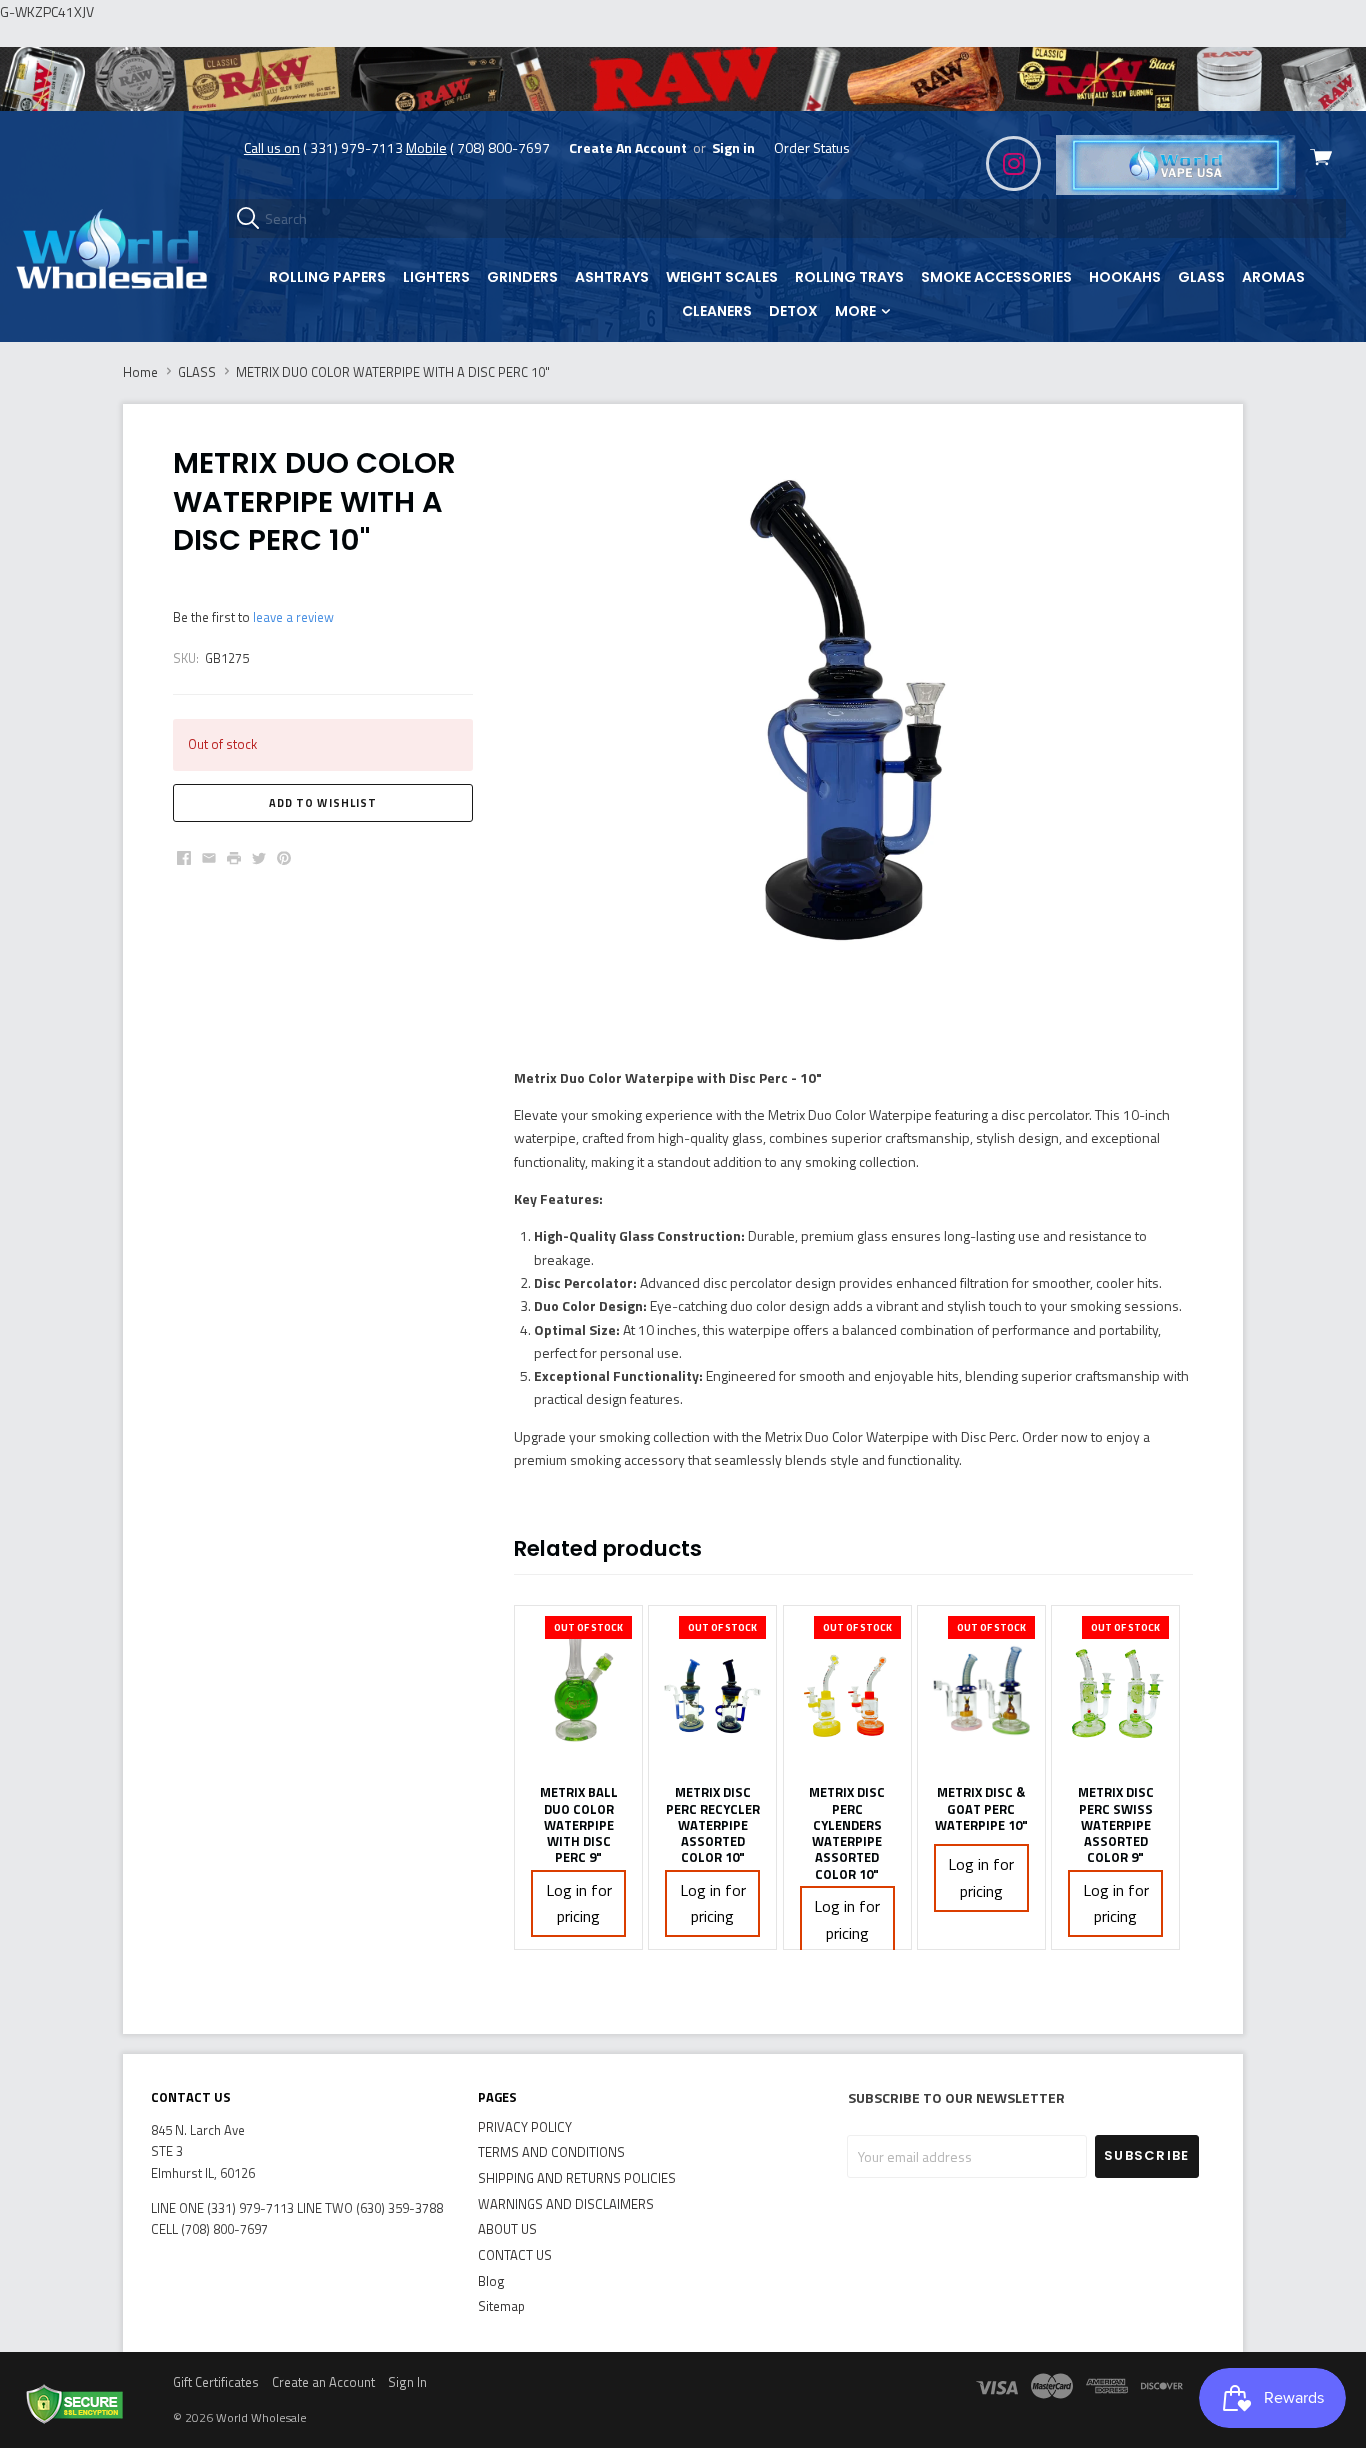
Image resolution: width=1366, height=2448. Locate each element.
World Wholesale (261, 2417)
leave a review (293, 617)
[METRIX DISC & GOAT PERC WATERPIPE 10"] (981, 1690)
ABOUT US (507, 2229)
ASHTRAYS (612, 277)
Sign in (733, 147)
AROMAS (1273, 277)
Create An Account (628, 147)
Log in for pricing (579, 1903)
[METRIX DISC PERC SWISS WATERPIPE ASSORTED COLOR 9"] (1115, 1690)
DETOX (793, 311)
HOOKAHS (1125, 277)
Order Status (812, 147)
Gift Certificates (216, 2382)
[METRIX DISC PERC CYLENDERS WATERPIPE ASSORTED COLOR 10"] (847, 1690)
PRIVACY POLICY (525, 2127)
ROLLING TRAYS (849, 277)
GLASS (1201, 277)
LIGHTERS (436, 277)
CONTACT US (515, 2255)
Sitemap (501, 2306)
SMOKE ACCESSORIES (996, 277)
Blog (491, 2281)
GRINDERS (522, 277)
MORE (857, 311)
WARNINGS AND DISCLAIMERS (566, 2204)
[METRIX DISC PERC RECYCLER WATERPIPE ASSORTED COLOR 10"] (712, 1690)
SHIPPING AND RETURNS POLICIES (577, 2178)
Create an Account (323, 2382)
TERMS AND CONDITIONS (551, 2152)
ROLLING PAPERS (327, 277)
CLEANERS (717, 311)
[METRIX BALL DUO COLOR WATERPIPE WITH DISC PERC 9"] (578, 1690)
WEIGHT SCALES (722, 277)
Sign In (407, 2382)
